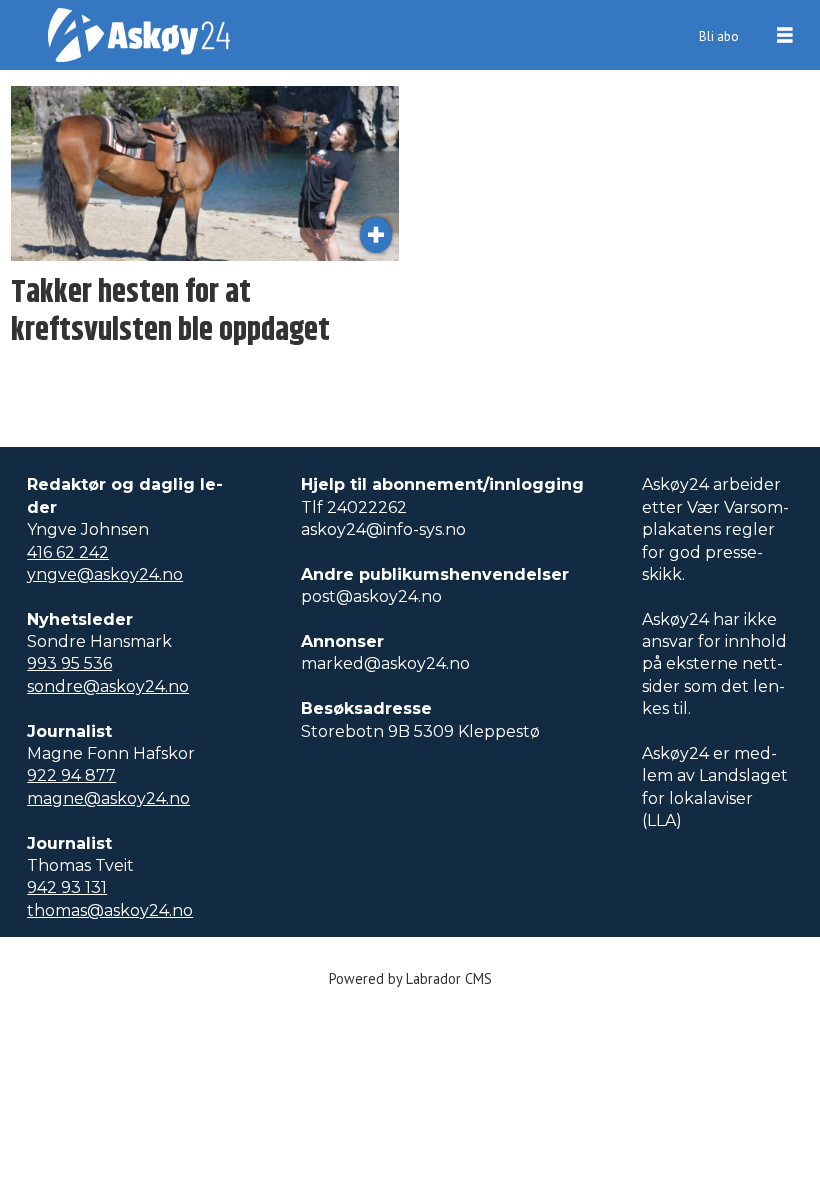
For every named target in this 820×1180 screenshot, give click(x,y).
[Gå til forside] (139, 35)
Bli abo (719, 36)
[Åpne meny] (785, 35)
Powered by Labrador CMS (410, 978)
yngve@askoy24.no (105, 574)
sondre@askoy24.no (108, 686)
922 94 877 (71, 775)
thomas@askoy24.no (110, 910)
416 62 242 (68, 552)
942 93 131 (67, 887)
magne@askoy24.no (108, 798)
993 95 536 (69, 663)
